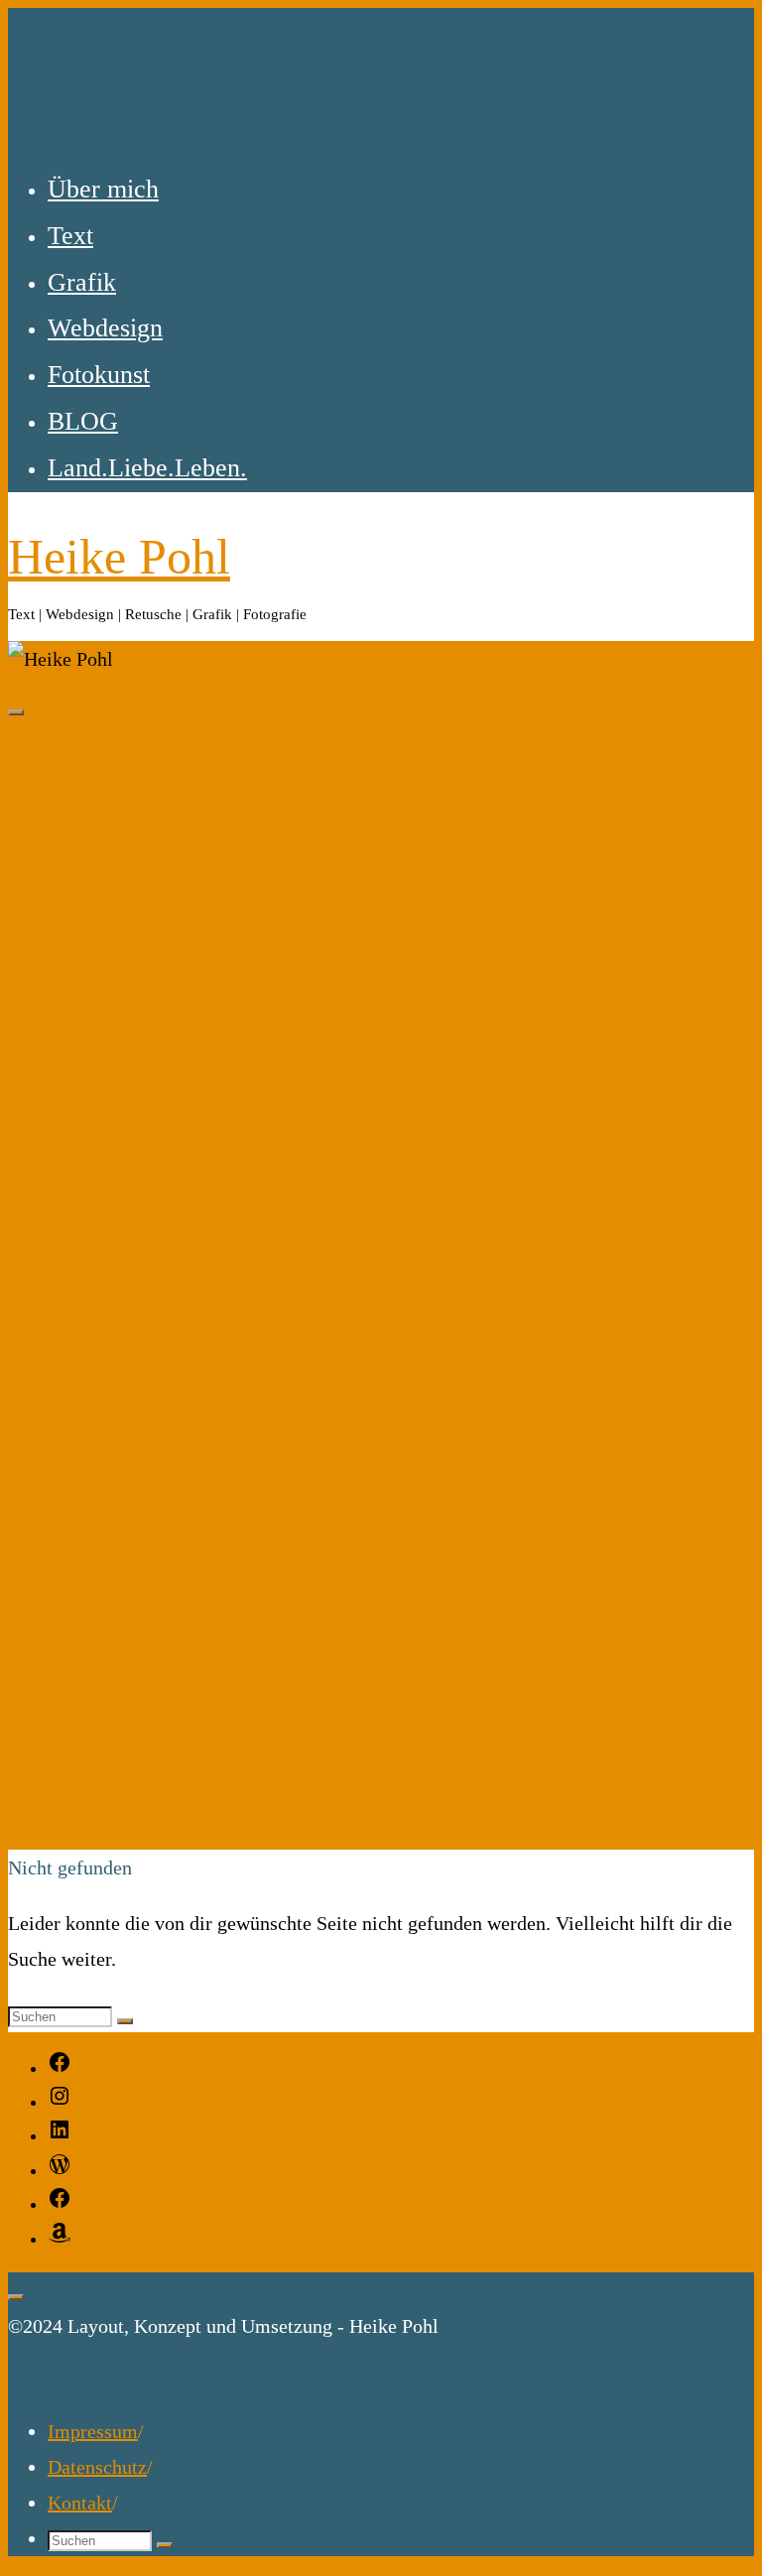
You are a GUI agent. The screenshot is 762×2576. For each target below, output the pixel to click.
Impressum (93, 2431)
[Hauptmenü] (16, 712)
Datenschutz (97, 2467)
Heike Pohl (119, 557)
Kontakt (80, 2503)
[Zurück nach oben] (16, 2297)
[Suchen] (125, 2021)
